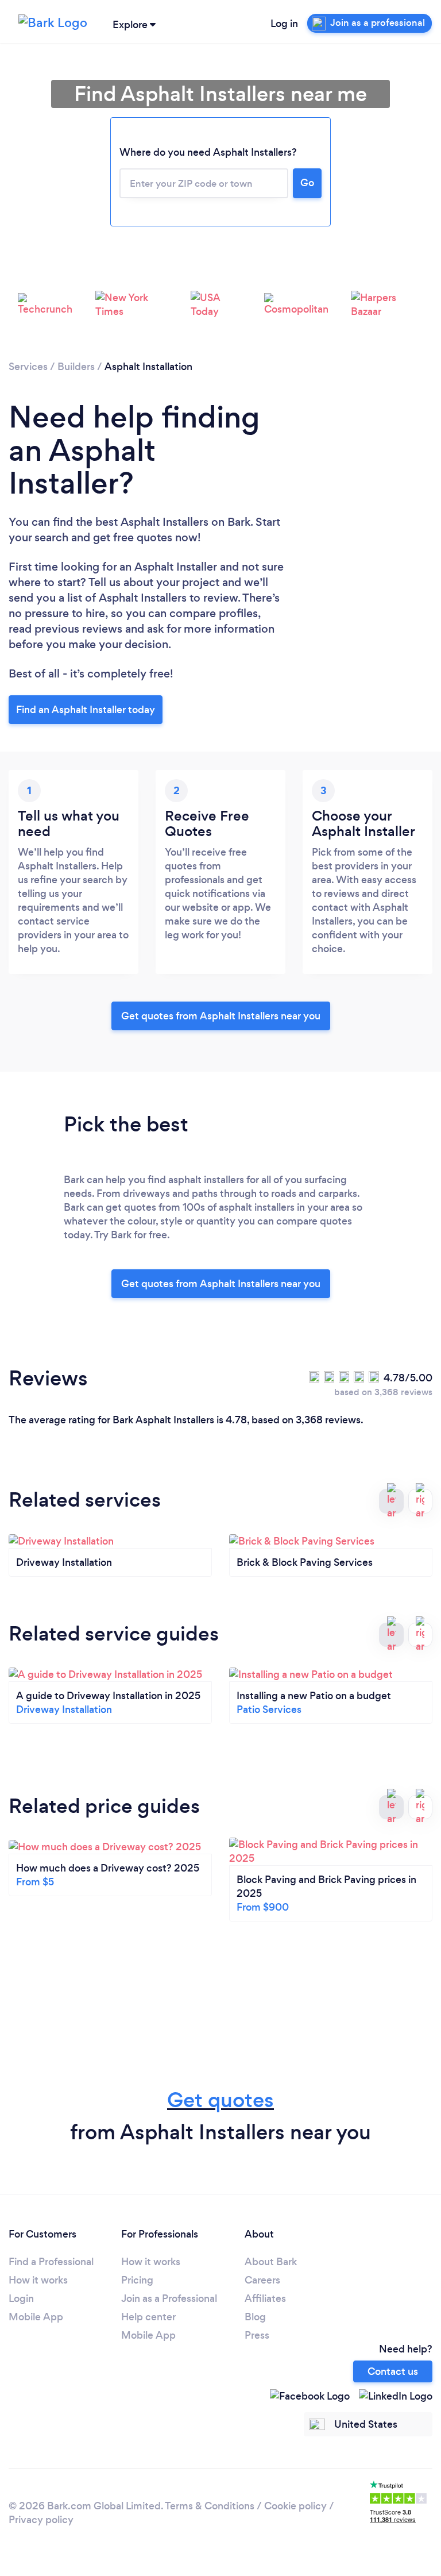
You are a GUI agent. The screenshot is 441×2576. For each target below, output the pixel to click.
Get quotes (220, 2100)
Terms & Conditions (210, 2506)
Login (21, 2298)
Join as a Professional (169, 2298)
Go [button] (307, 183)
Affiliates (265, 2298)
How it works (38, 2280)
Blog (255, 2317)
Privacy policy (41, 2520)
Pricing (137, 2280)
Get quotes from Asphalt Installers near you (221, 1016)
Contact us (393, 2371)
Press (257, 2335)
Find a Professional (51, 2262)
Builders (76, 367)
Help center (148, 2317)
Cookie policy (295, 2506)
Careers (262, 2280)
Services (28, 367)
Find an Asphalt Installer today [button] (86, 710)
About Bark (271, 2262)
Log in (284, 24)
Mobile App (36, 2317)
